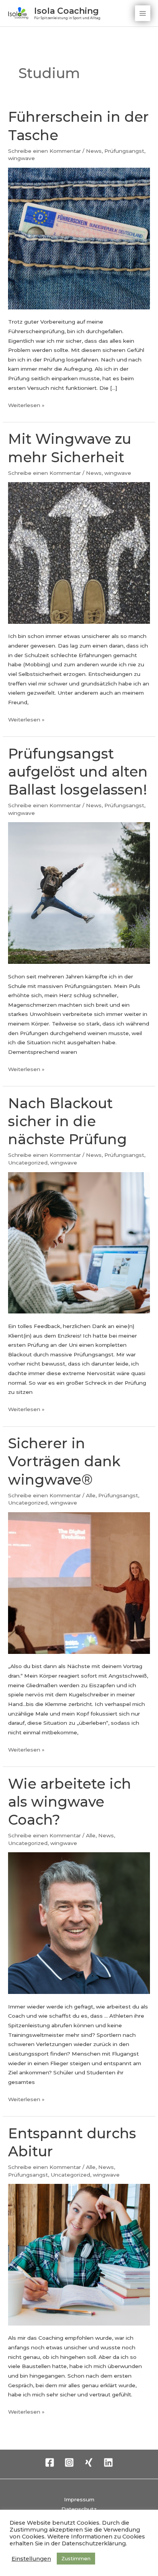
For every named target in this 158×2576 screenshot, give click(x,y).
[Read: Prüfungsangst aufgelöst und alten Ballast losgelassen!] (79, 893)
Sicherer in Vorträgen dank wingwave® (64, 1461)
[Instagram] (69, 2462)
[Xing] (89, 2462)
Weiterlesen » (26, 404)
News (94, 151)
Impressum (79, 2499)
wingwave (21, 158)
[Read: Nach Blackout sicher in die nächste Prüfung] (79, 1242)
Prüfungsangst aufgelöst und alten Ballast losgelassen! (78, 772)
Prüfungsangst (124, 151)
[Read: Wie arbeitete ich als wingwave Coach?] (79, 1923)
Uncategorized (28, 1163)
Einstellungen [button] (31, 2559)
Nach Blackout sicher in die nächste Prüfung (67, 1121)
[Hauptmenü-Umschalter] (143, 13)
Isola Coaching (67, 11)
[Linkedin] (108, 2462)
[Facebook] (50, 2462)
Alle (91, 1495)
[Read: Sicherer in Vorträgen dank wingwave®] (79, 1583)
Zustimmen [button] (76, 2558)
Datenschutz (79, 2509)
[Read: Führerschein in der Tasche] (79, 238)
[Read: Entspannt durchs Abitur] (79, 2254)
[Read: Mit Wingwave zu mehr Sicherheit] (79, 553)
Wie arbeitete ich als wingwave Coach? (70, 1802)
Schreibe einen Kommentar (44, 151)
